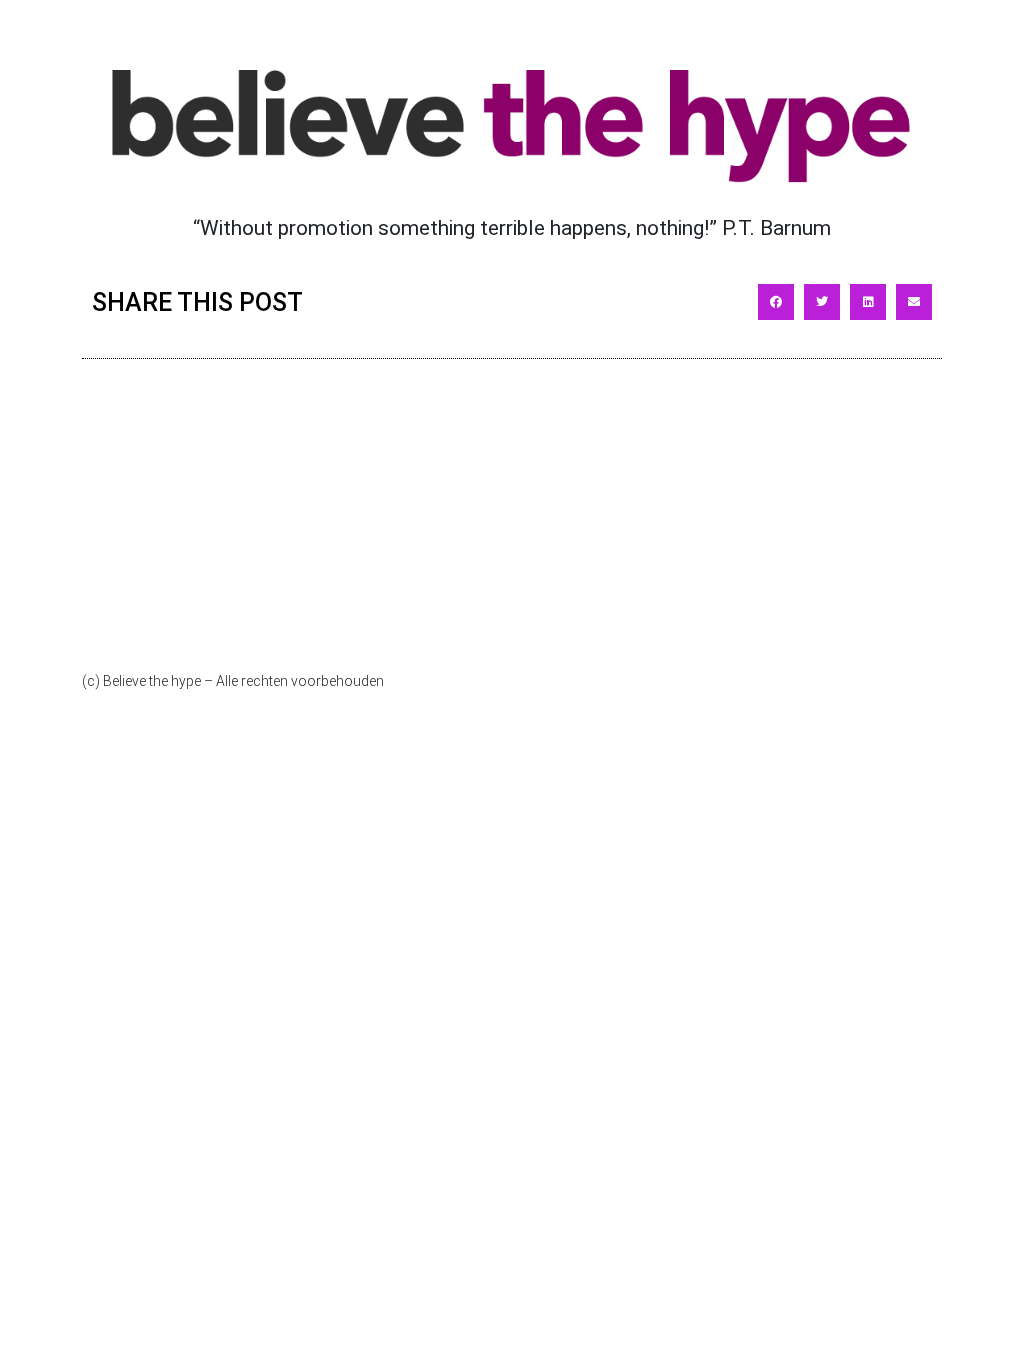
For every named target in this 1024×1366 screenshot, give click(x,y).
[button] (776, 302)
